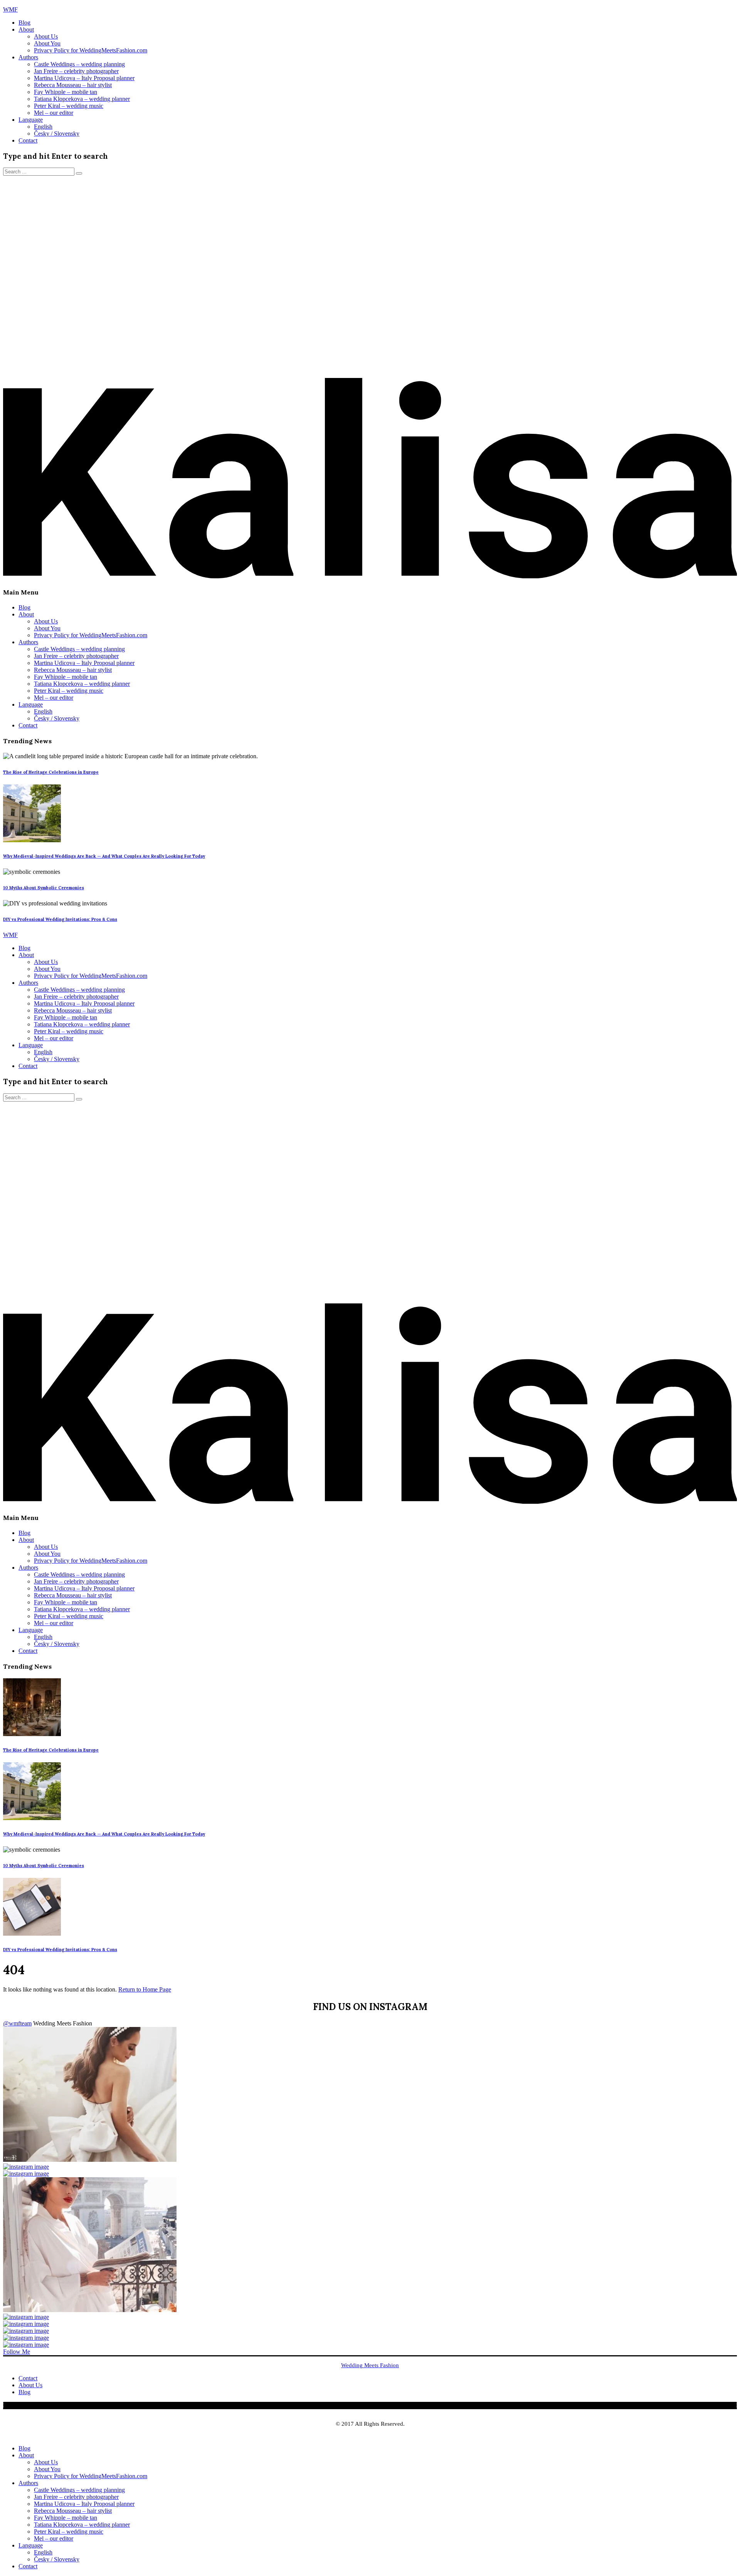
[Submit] (79, 173)
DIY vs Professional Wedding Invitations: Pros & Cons (60, 919)
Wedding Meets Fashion (370, 2365)
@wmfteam (17, 2023)
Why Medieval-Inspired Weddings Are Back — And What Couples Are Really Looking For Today (104, 856)
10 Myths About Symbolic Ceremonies (44, 888)
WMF (10, 9)
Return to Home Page (145, 1989)
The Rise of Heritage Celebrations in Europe (51, 772)
